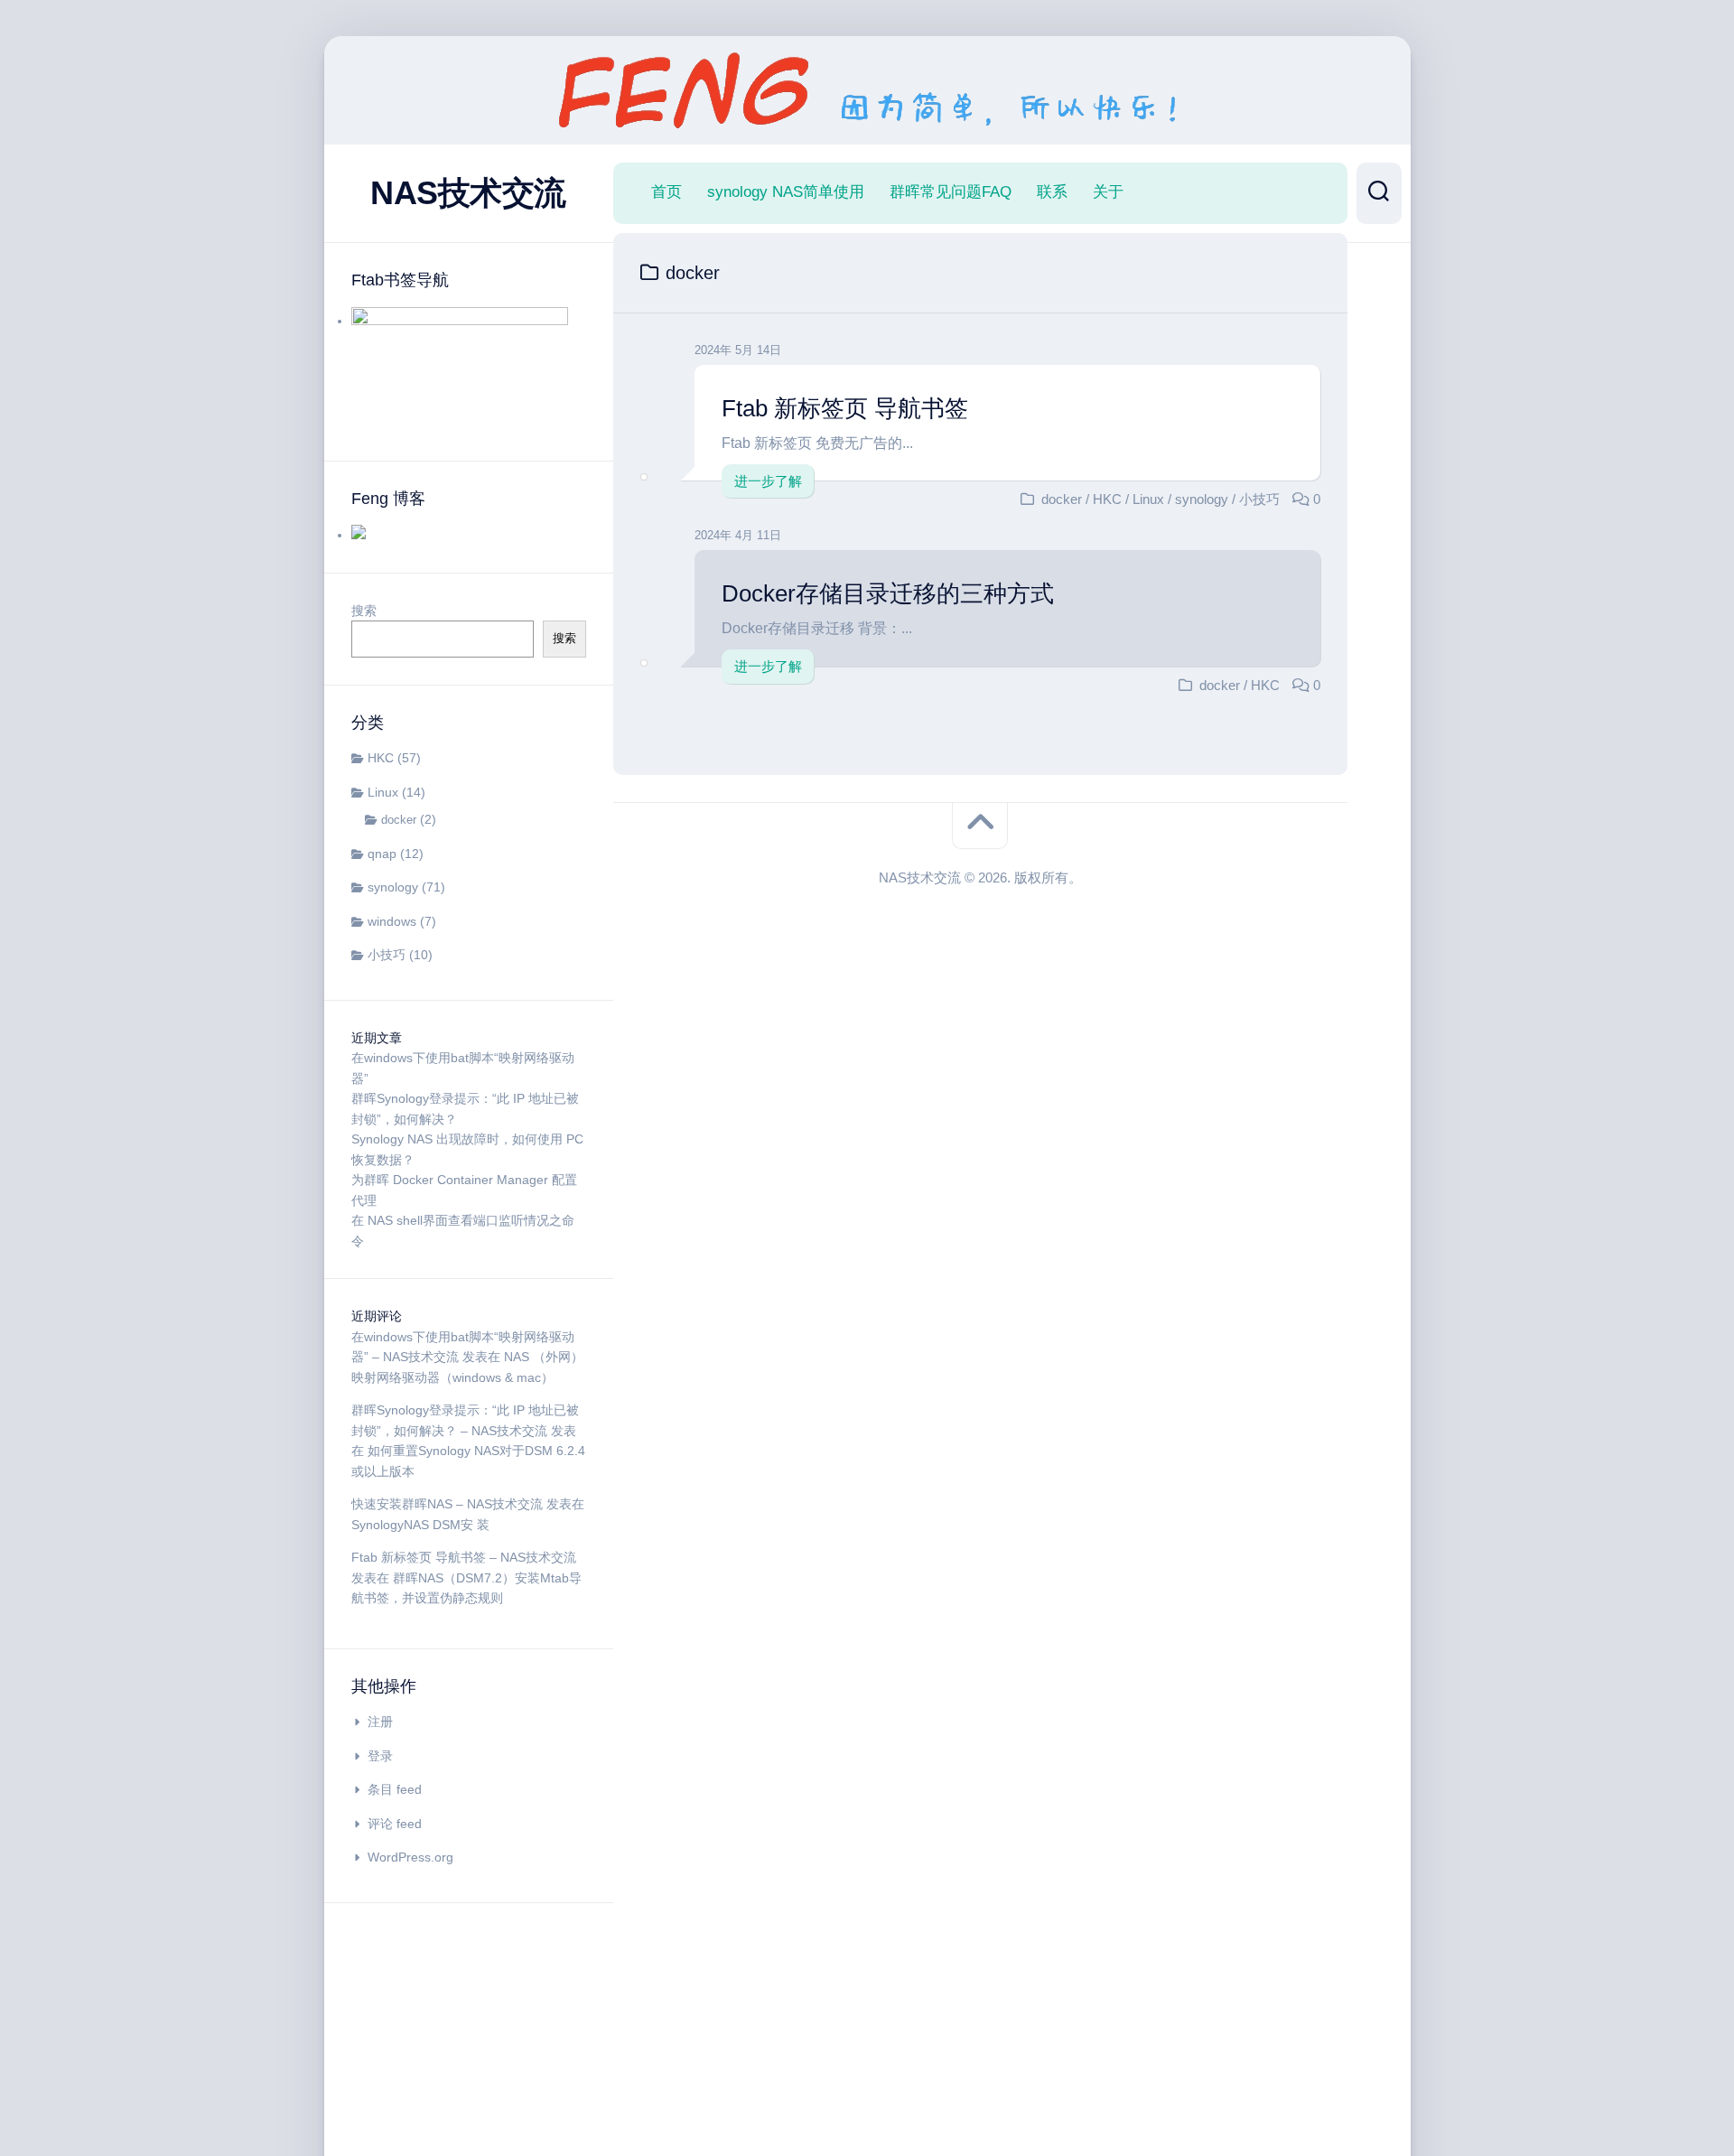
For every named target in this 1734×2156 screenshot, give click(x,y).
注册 (380, 1722)
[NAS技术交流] (359, 535)
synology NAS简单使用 (786, 192)
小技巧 (387, 955)
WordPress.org (410, 1857)
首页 (667, 192)
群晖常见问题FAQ (951, 192)
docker (399, 820)
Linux (383, 792)
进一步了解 (768, 481)
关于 (1108, 192)
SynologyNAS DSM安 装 (420, 1525)
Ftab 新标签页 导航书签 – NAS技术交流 (464, 1557)
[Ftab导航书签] (460, 321)
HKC (381, 758)
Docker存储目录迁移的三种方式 (888, 593)
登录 (380, 1756)
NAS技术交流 (468, 193)
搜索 (364, 611)
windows (392, 921)
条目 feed (395, 1789)
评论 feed (395, 1824)
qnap (382, 854)
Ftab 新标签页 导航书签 (845, 408)
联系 (1052, 192)
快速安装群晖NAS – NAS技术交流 (447, 1504)
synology (393, 887)
